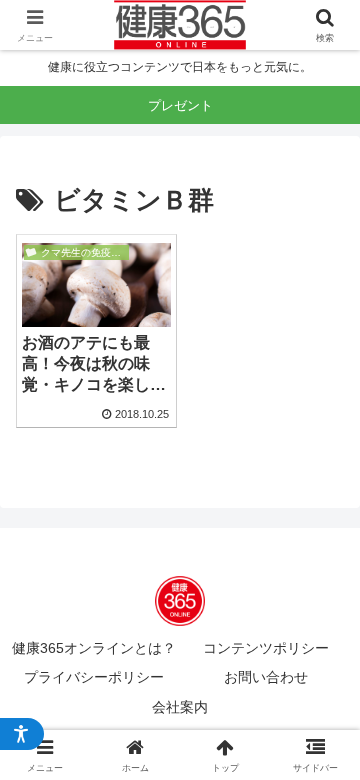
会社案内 (180, 707)
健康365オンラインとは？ (94, 648)
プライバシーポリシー (94, 677)
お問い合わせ (266, 677)
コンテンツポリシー (266, 648)
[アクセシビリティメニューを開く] (22, 734)
